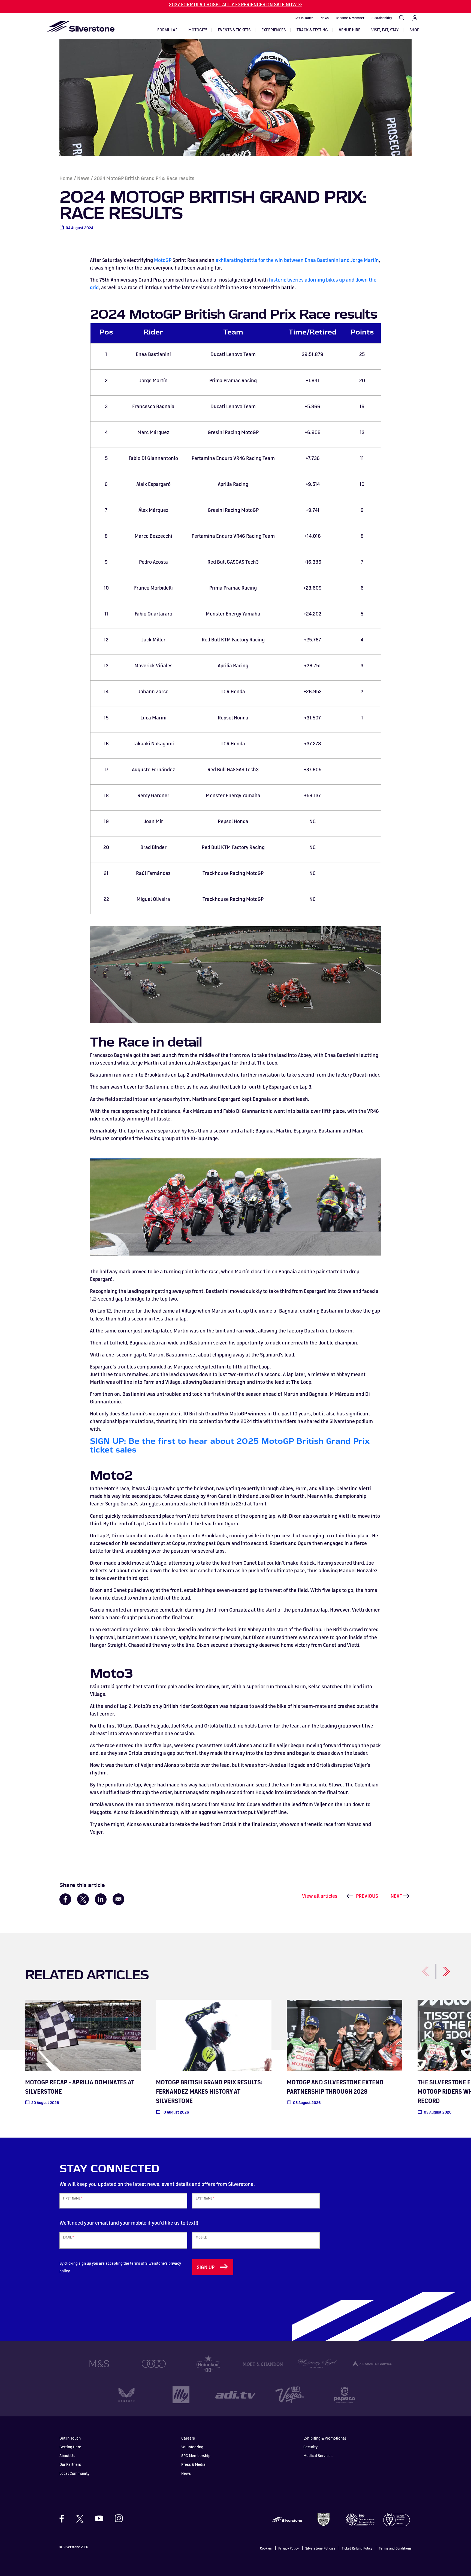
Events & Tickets (234, 30)
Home (66, 178)
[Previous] (419, 1968)
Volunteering (192, 2447)
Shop (414, 30)
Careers (188, 2438)
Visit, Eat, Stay (385, 30)
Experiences (274, 30)
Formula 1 (167, 30)
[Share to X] (83, 1899)
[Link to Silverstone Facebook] (64, 2519)
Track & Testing (312, 30)
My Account (415, 18)
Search (402, 18)
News (325, 18)
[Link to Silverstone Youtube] (99, 2518)
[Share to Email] (118, 1899)
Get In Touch (304, 18)
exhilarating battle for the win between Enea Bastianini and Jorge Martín (297, 260)
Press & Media (193, 2464)
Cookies (266, 2548)
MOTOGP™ (198, 30)
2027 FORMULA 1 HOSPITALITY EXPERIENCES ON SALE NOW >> (236, 4)
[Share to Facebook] (65, 1899)
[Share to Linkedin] (101, 1899)
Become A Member (350, 18)
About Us (67, 2456)
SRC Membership (196, 2456)
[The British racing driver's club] (324, 2519)
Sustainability (382, 18)
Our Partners (70, 2464)
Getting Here (70, 2447)
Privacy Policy (289, 2548)
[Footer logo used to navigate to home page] (287, 2519)
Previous (367, 1896)
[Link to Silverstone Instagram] (116, 2518)
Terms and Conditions (395, 2548)
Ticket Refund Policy (357, 2548)
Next (396, 1896)
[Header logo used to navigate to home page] (81, 26)
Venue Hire (350, 30)
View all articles (320, 1896)
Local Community (74, 2473)
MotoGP (163, 260)
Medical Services (318, 2456)
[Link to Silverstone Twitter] (80, 2518)
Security (310, 2447)
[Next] (440, 1968)
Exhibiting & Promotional (325, 2438)
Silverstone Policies (320, 2548)
